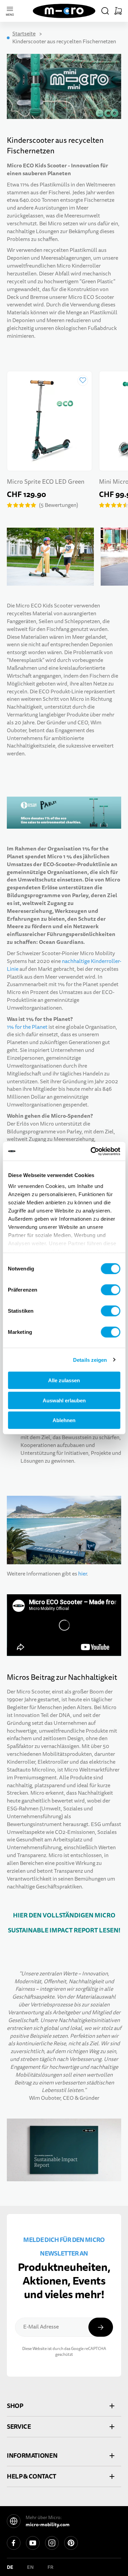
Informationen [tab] (32, 2456)
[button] (105, 11)
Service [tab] (19, 2427)
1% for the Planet (27, 1027)
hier (82, 1574)
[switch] (110, 1290)
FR (51, 2567)
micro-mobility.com (48, 2525)
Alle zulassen (64, 1380)
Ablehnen (64, 1420)
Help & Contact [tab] (32, 2476)
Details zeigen (90, 1360)
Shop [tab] (15, 2406)
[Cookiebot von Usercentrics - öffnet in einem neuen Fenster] (91, 1151)
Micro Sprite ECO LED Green (46, 482)
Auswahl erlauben (64, 1400)
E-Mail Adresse (41, 2327)
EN (30, 2567)
